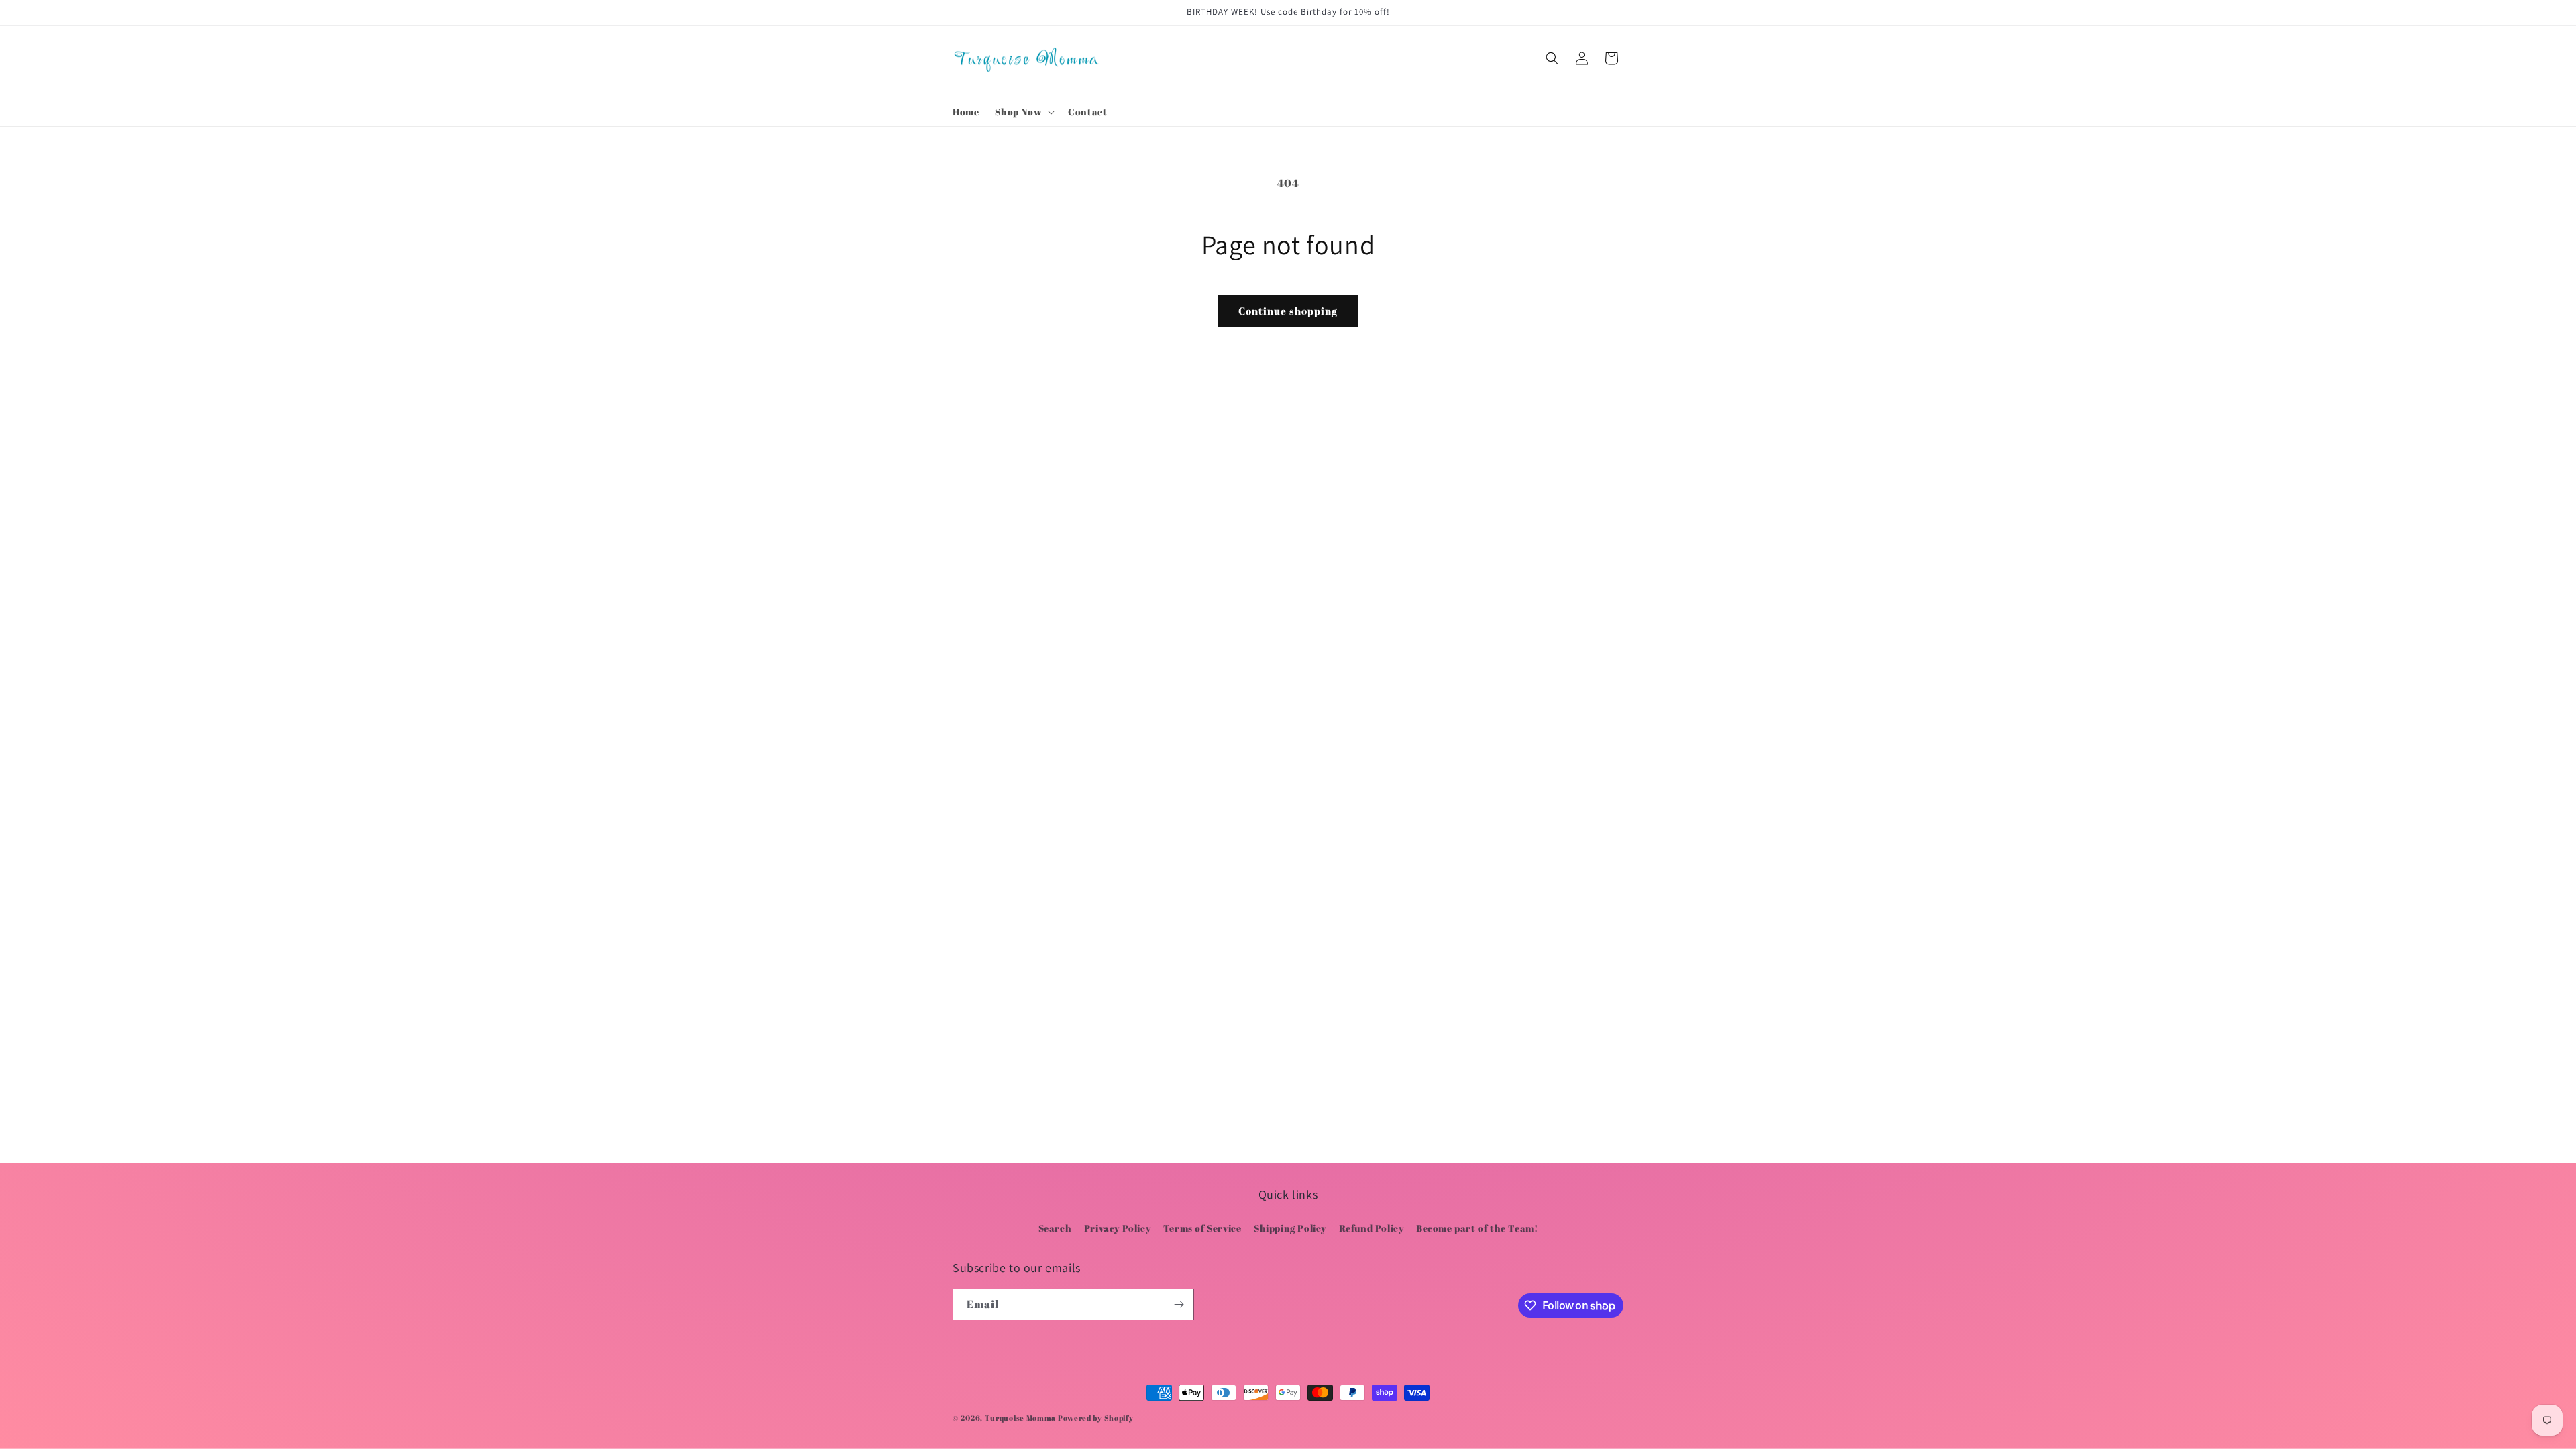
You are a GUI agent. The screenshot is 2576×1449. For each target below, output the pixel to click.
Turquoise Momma (1021, 1418)
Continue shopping (1288, 311)
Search (1055, 1228)
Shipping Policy (1290, 1228)
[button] (1023, 112)
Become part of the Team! (1477, 1228)
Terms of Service (1202, 1228)
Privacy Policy (1117, 1228)
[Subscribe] (1179, 1304)
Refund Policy (1372, 1228)
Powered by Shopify (1096, 1418)
